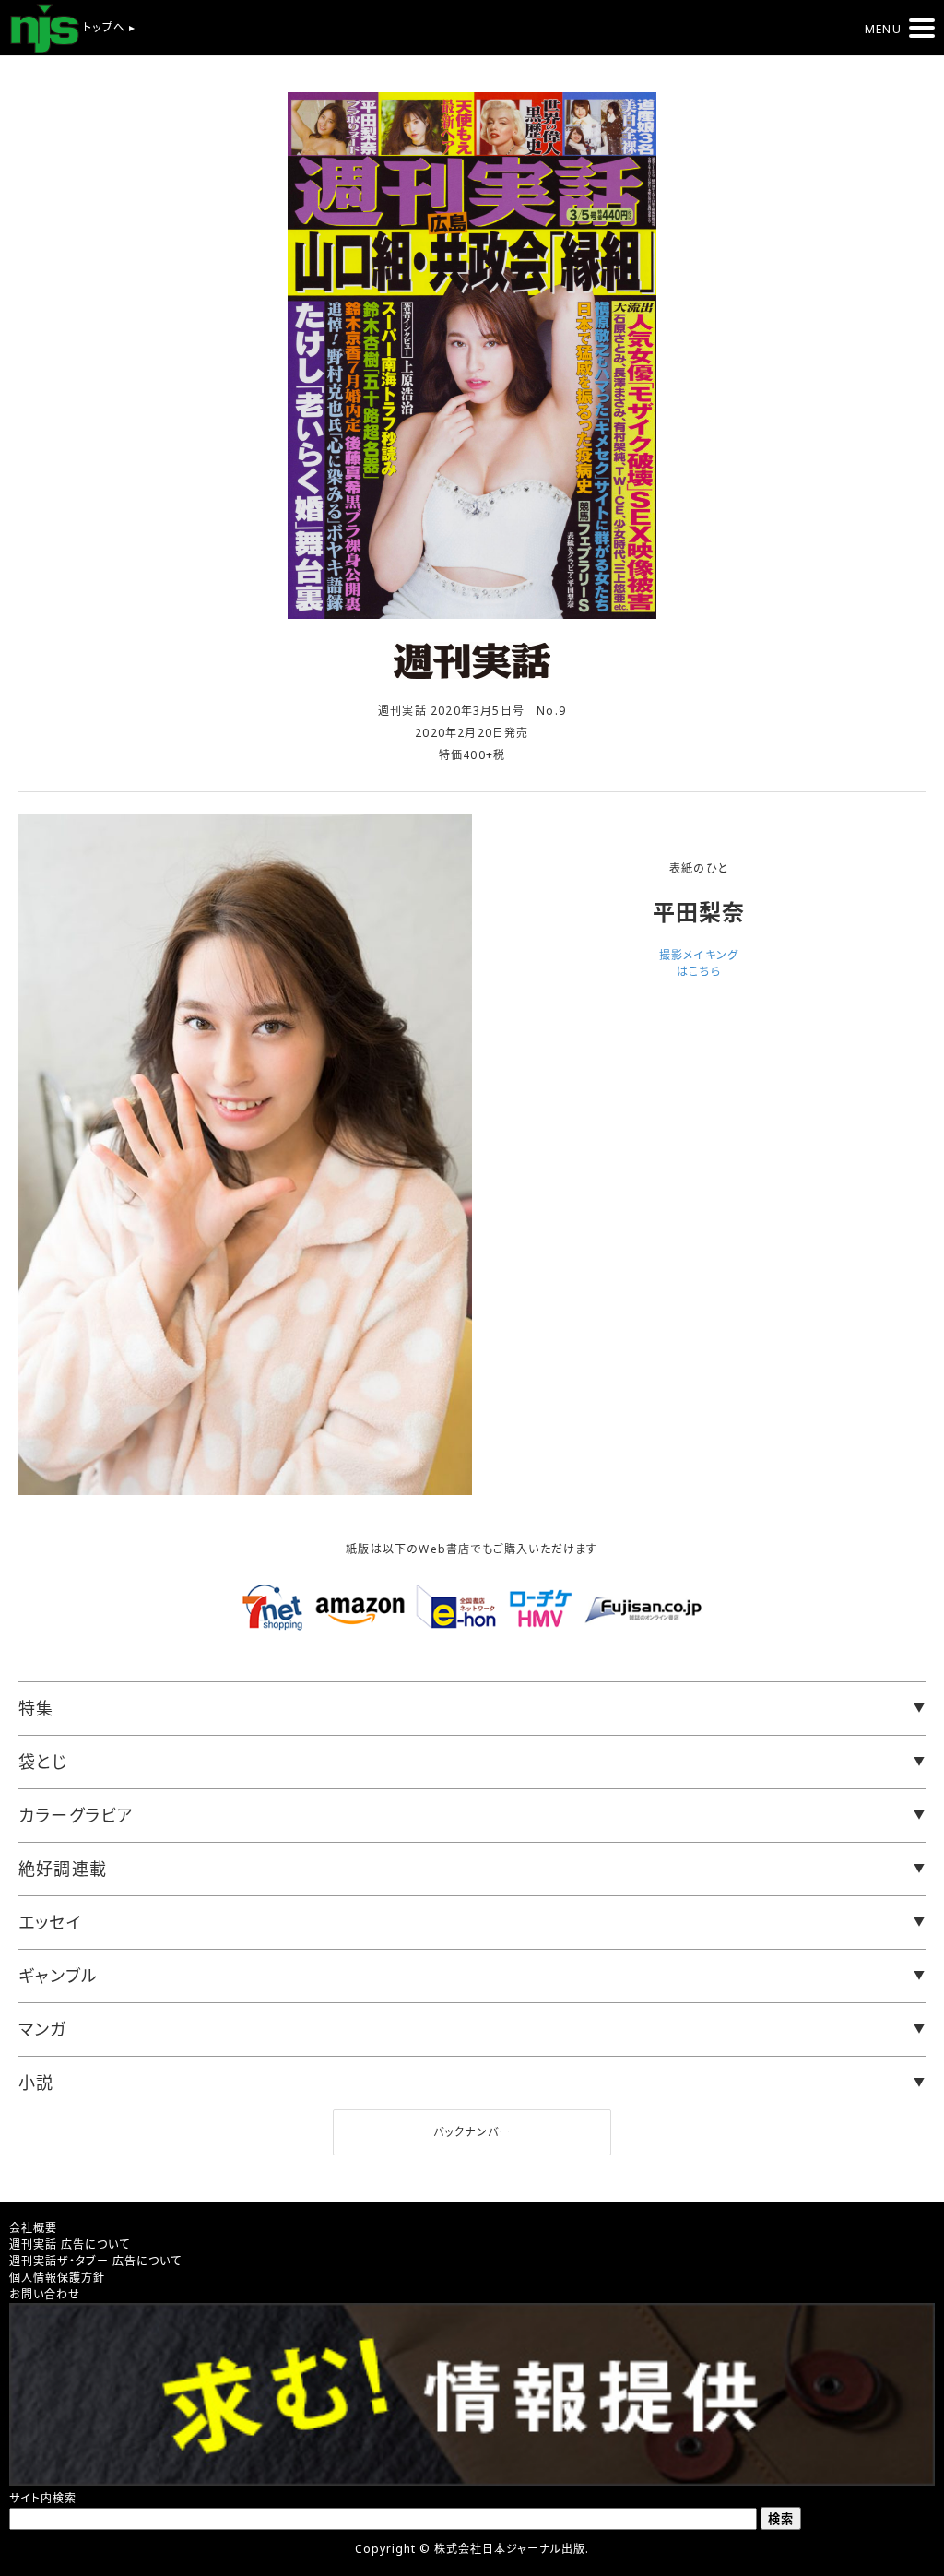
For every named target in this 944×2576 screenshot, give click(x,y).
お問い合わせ (45, 2294)
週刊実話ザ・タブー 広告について (95, 2261)
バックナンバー (472, 2132)
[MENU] (922, 28)
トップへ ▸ (107, 27)
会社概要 (33, 2228)
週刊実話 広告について (70, 2244)
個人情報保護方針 (57, 2278)
